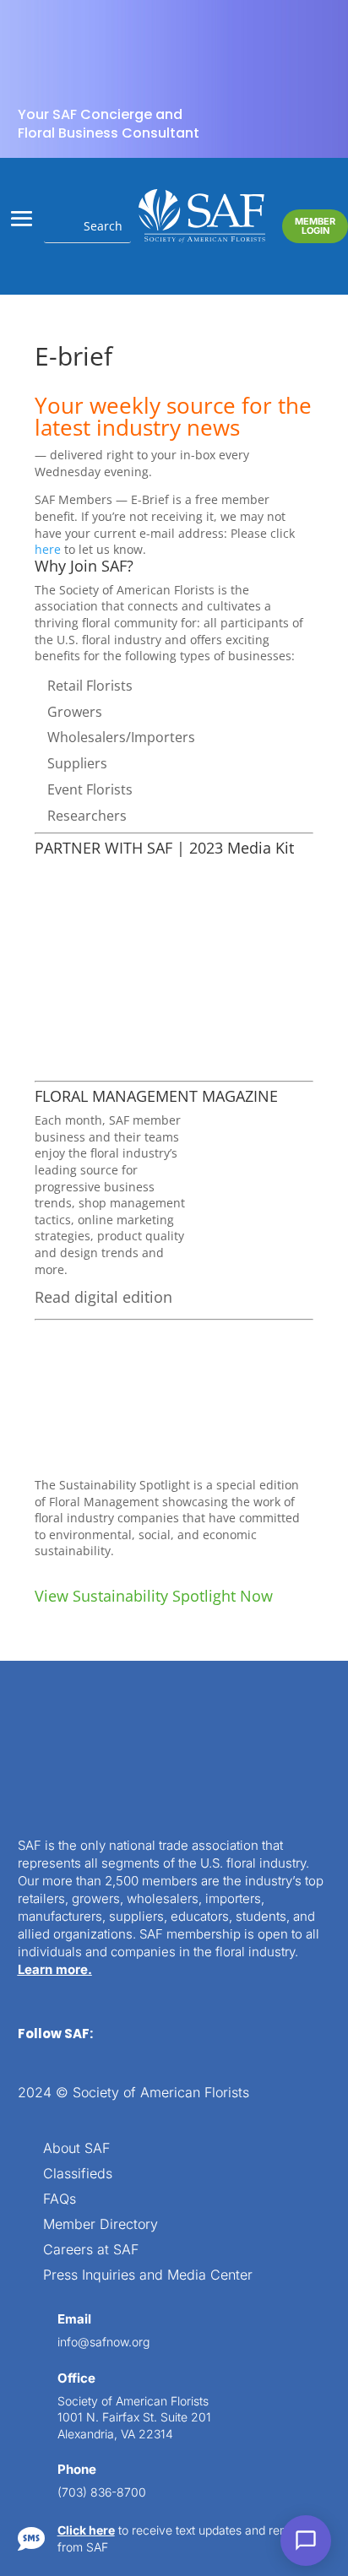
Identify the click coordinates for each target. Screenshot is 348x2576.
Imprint (280, 2514)
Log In (291, 87)
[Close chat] (311, 37)
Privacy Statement (207, 2514)
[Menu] (243, 37)
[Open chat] (306, 2541)
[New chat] (277, 37)
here (176, 265)
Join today (231, 361)
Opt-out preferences (101, 2514)
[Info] (209, 37)
